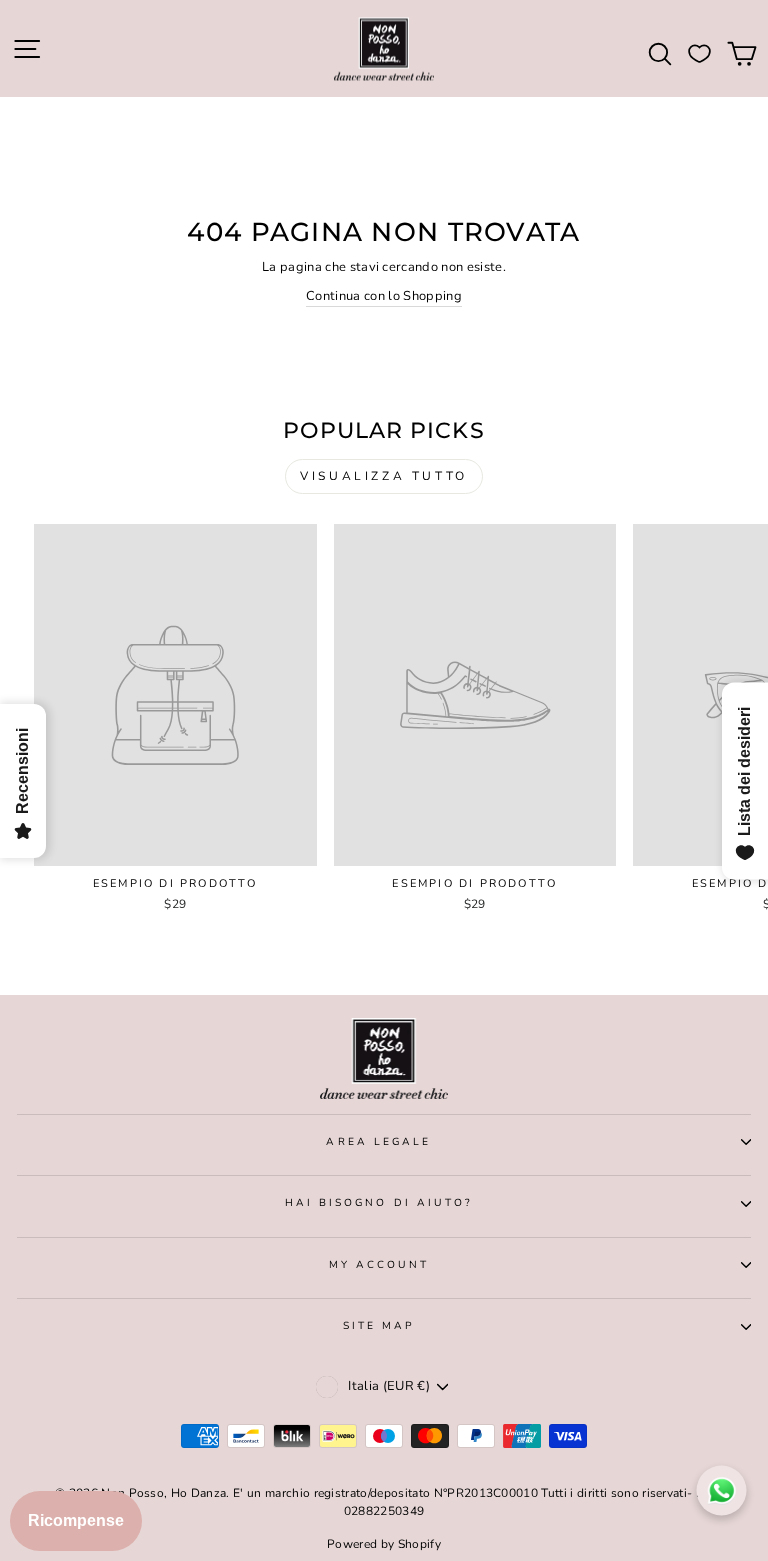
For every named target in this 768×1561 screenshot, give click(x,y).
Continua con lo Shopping (384, 296)
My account (379, 1265)
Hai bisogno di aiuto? (379, 1203)
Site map (379, 1326)
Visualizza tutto (384, 476)
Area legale (378, 1142)
